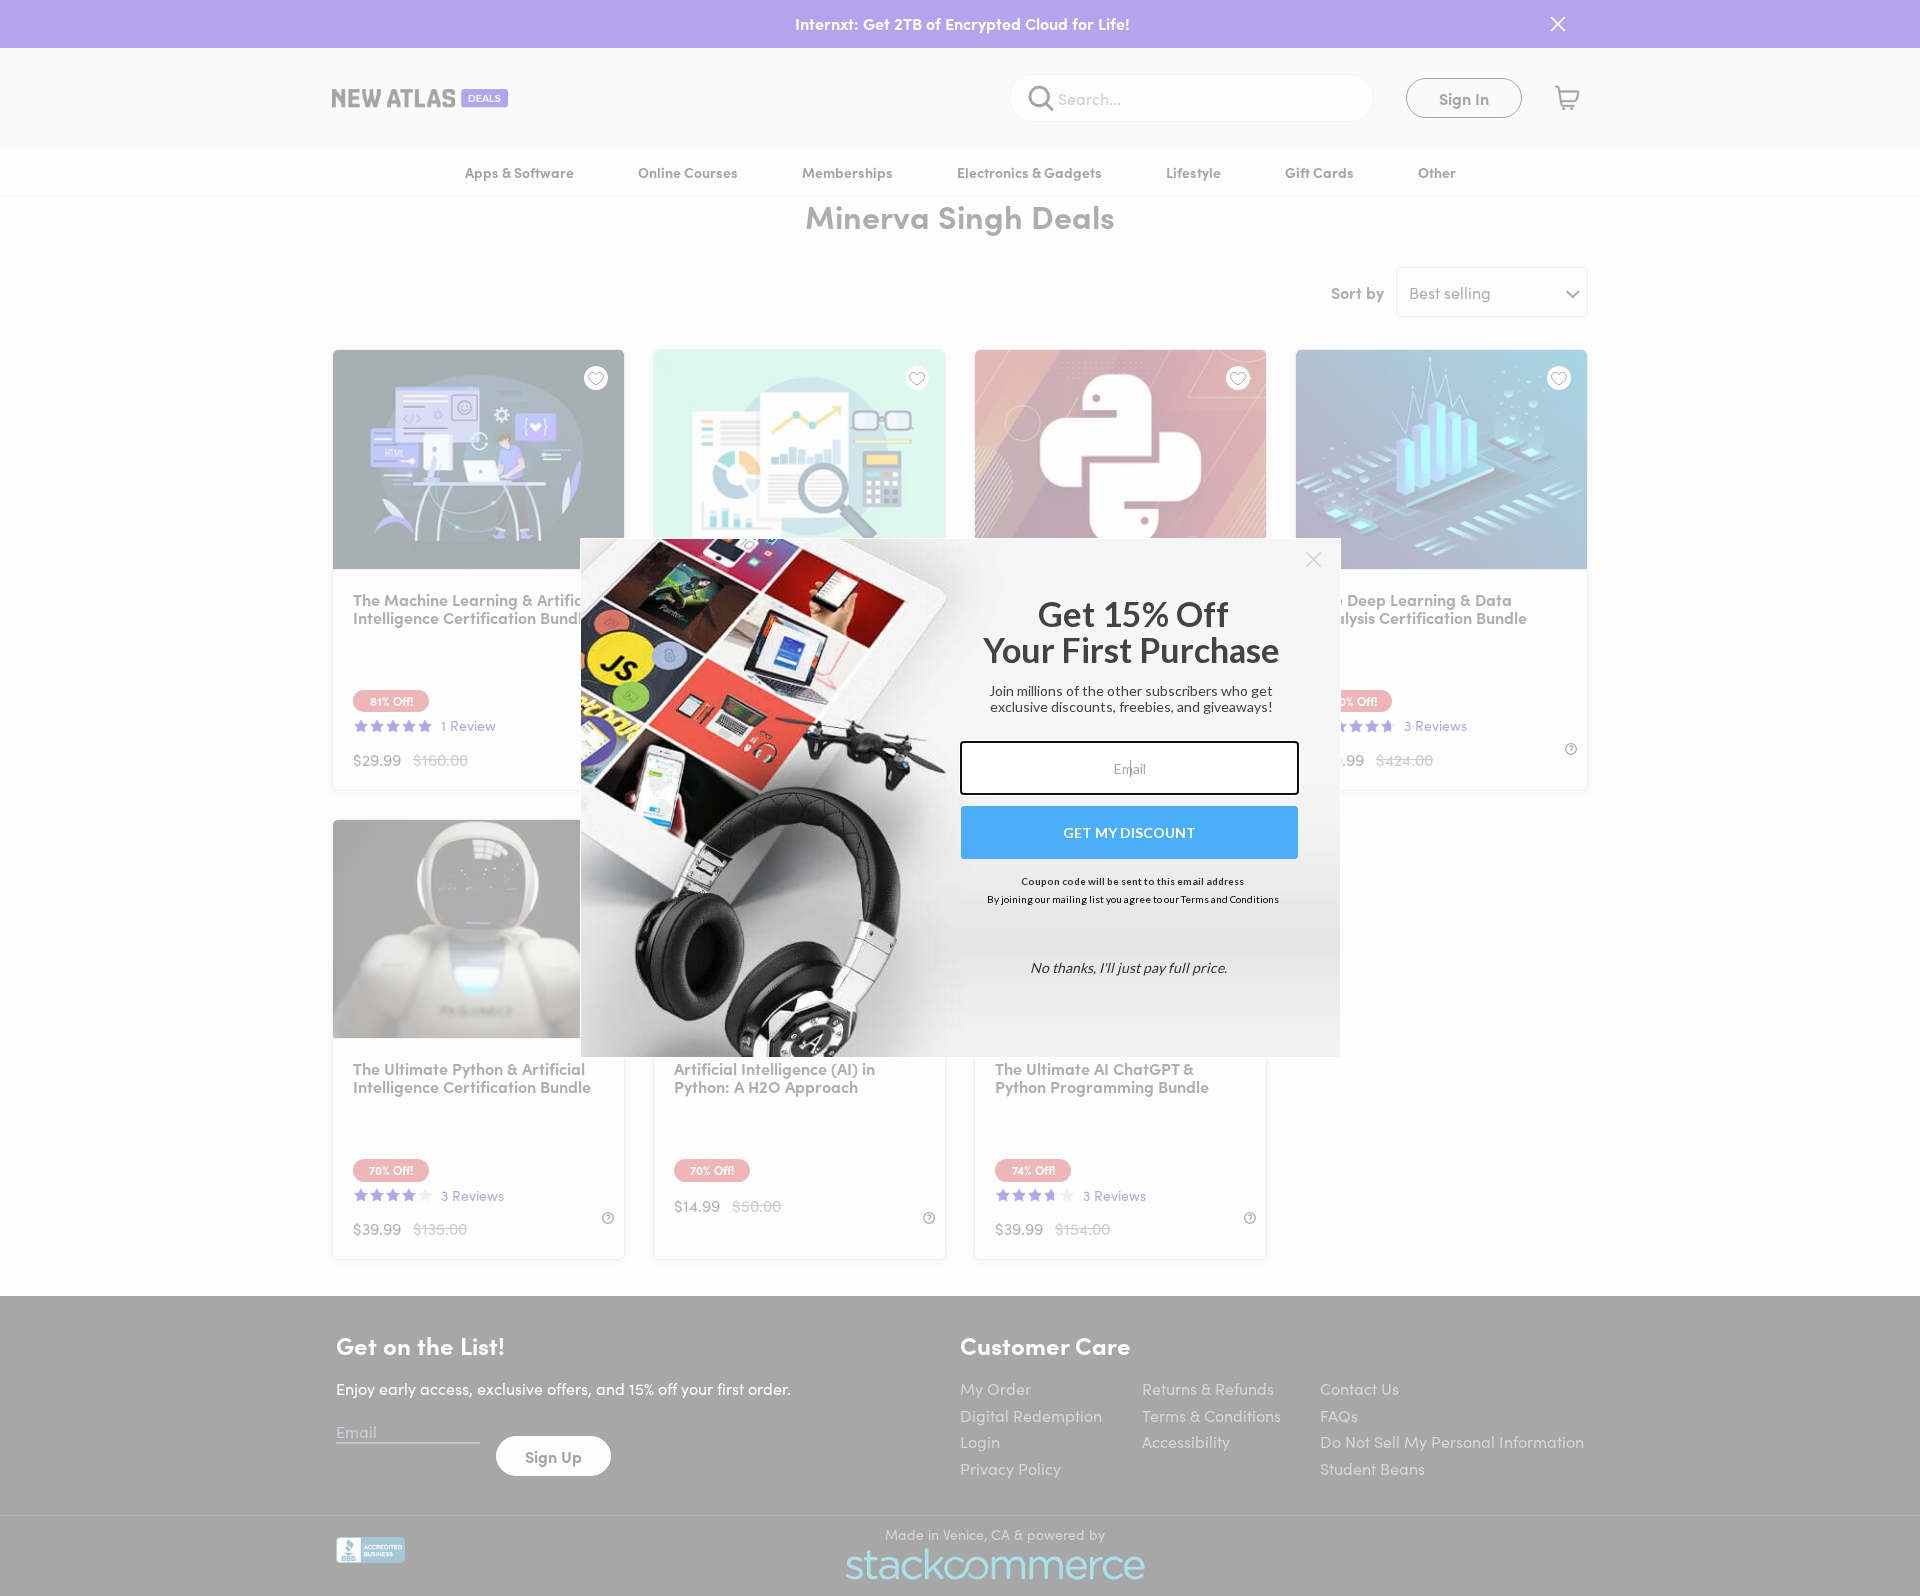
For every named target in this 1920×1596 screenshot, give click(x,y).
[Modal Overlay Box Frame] (960, 798)
